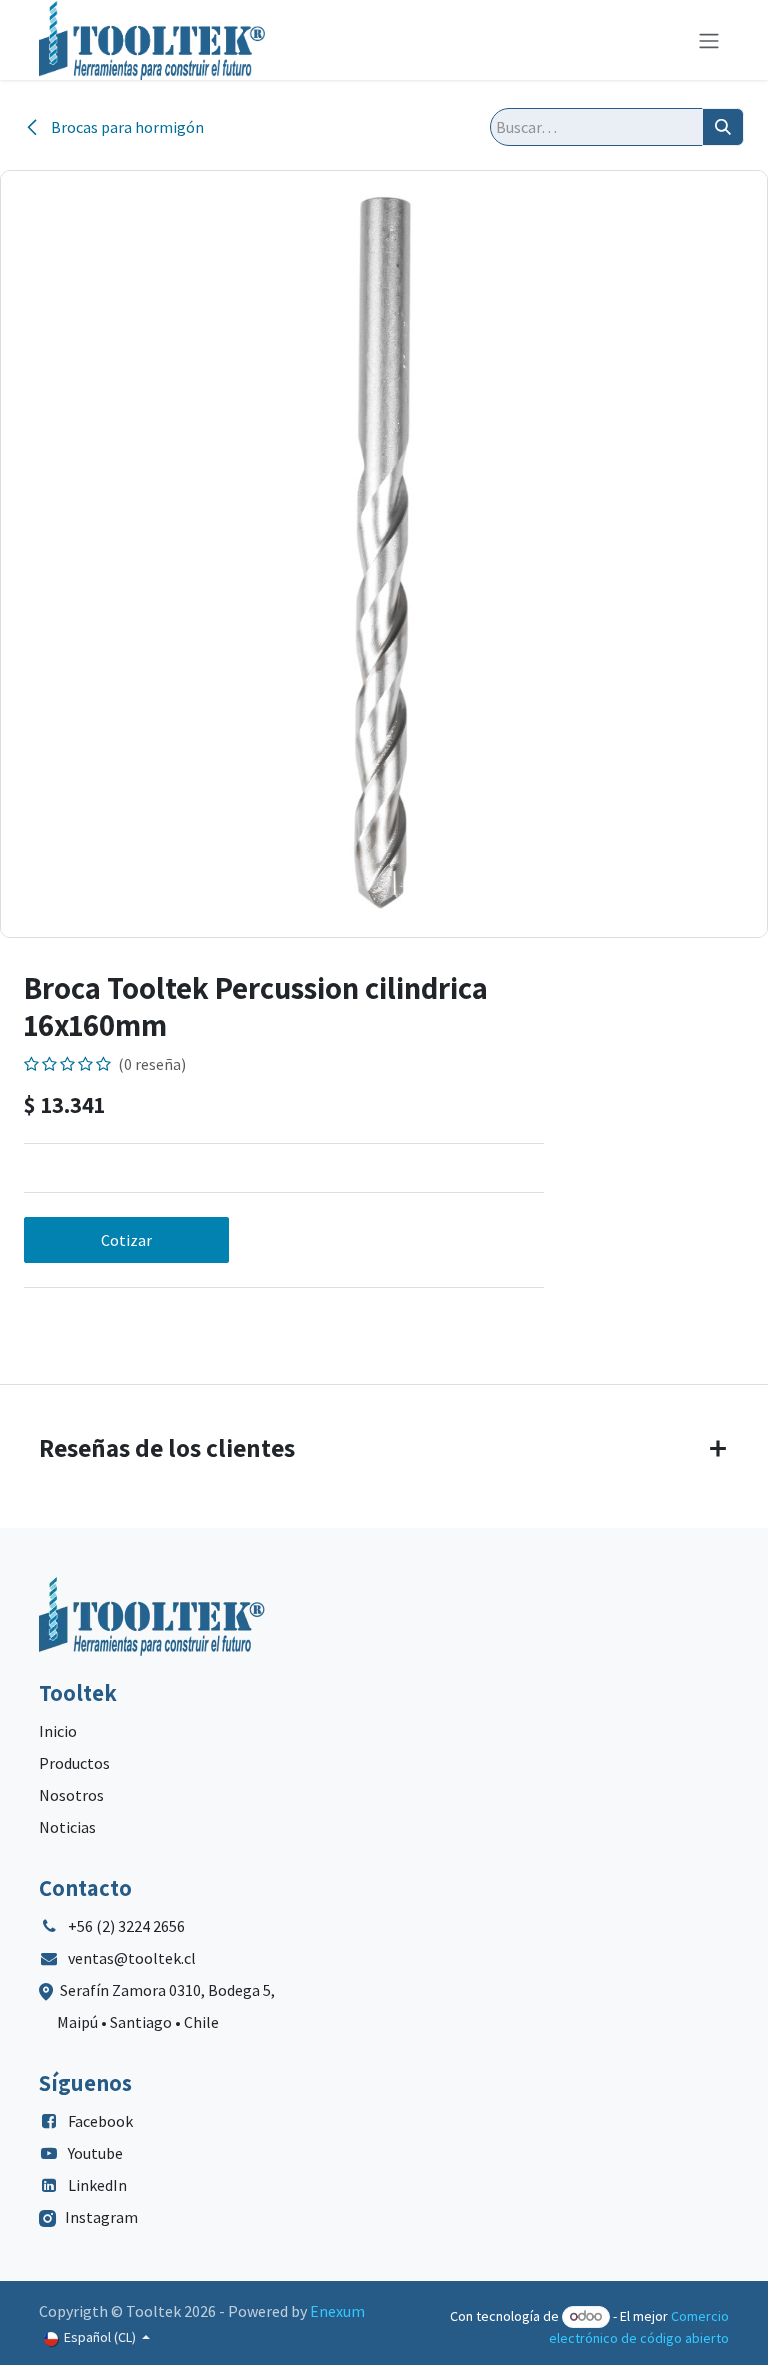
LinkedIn (97, 2185)
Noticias (67, 1827)
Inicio (58, 1731)
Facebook (100, 2121)
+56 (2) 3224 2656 (126, 1926)
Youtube (95, 2153)
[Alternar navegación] (709, 40)
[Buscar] (723, 127)
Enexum (337, 2311)
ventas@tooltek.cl (132, 1958)
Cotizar (126, 1240)
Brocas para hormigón (126, 127)
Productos (74, 1763)
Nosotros (71, 1795)
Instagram (101, 2217)
